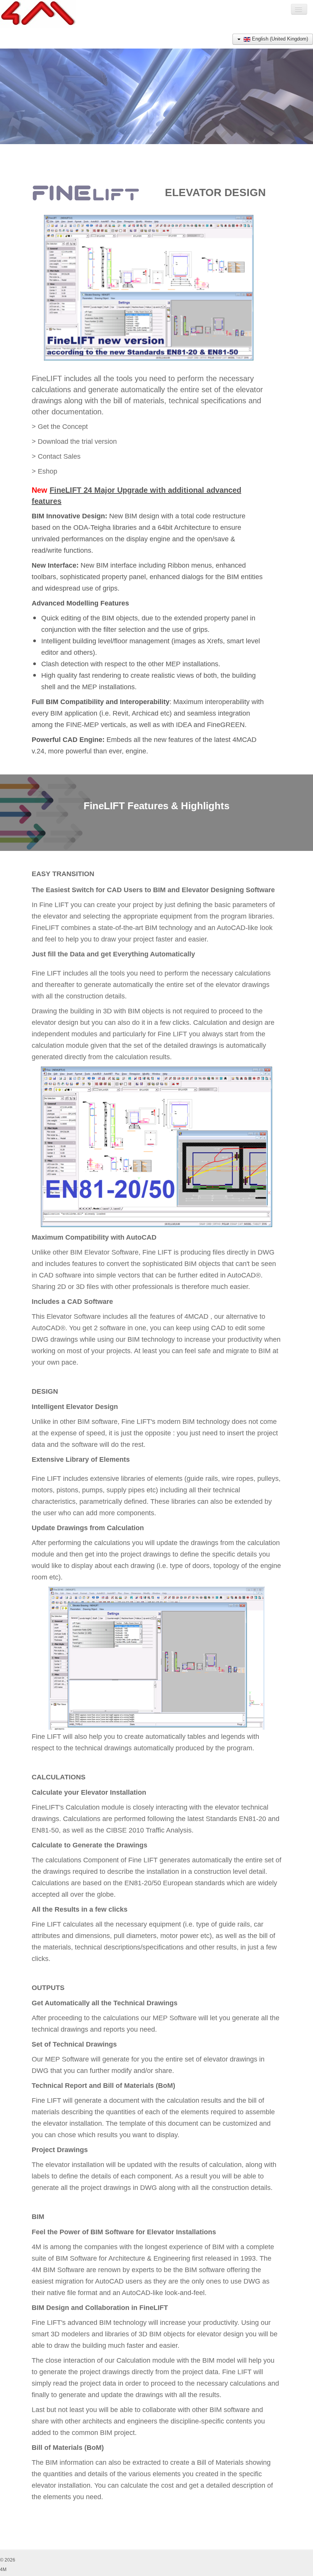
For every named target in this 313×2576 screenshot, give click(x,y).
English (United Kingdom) (279, 39)
